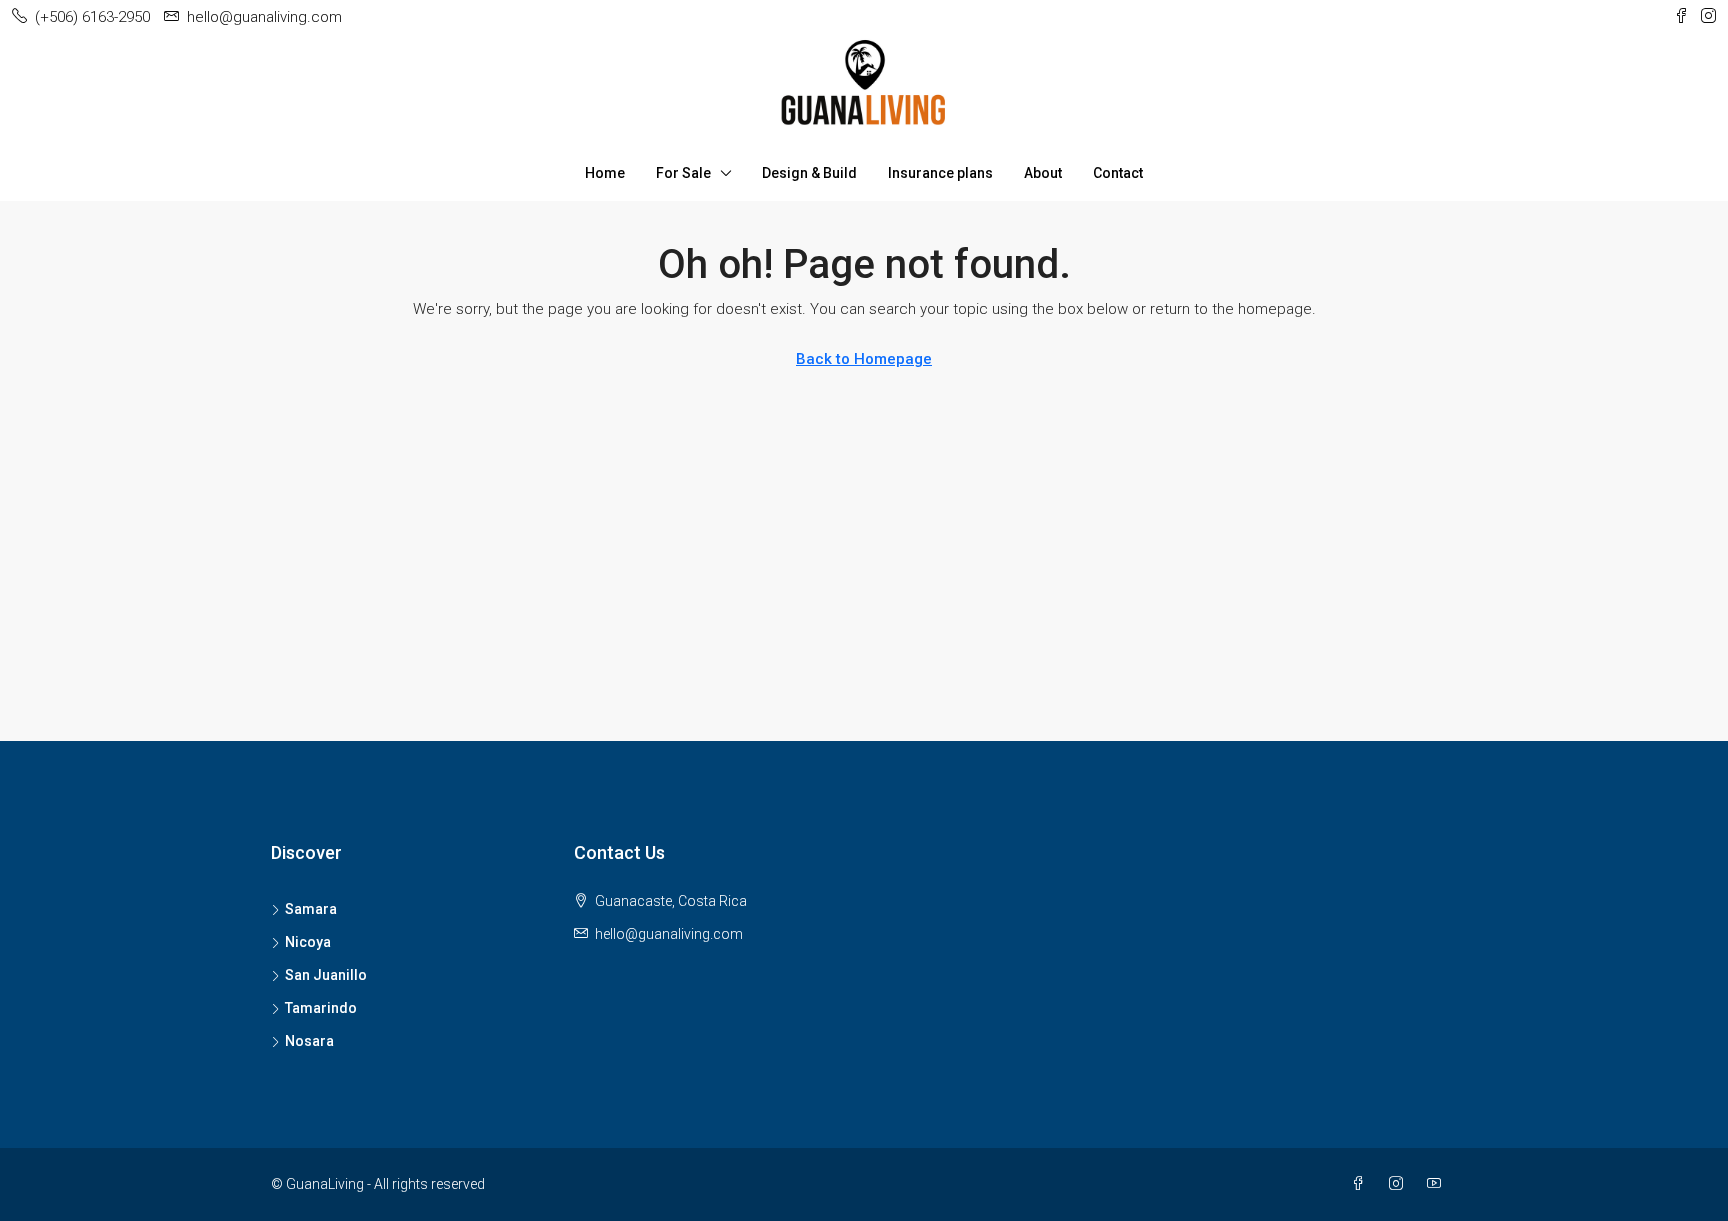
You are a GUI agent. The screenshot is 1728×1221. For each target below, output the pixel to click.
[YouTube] (1438, 1184)
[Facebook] (1362, 1184)
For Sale (683, 173)
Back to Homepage (864, 359)
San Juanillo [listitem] (326, 975)
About (1043, 173)
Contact (1118, 173)
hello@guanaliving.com (669, 934)
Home (605, 173)
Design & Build (809, 173)
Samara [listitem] (311, 909)
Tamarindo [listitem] (321, 1008)
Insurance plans (940, 173)
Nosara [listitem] (309, 1041)
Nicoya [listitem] (308, 942)
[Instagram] (1400, 1184)
